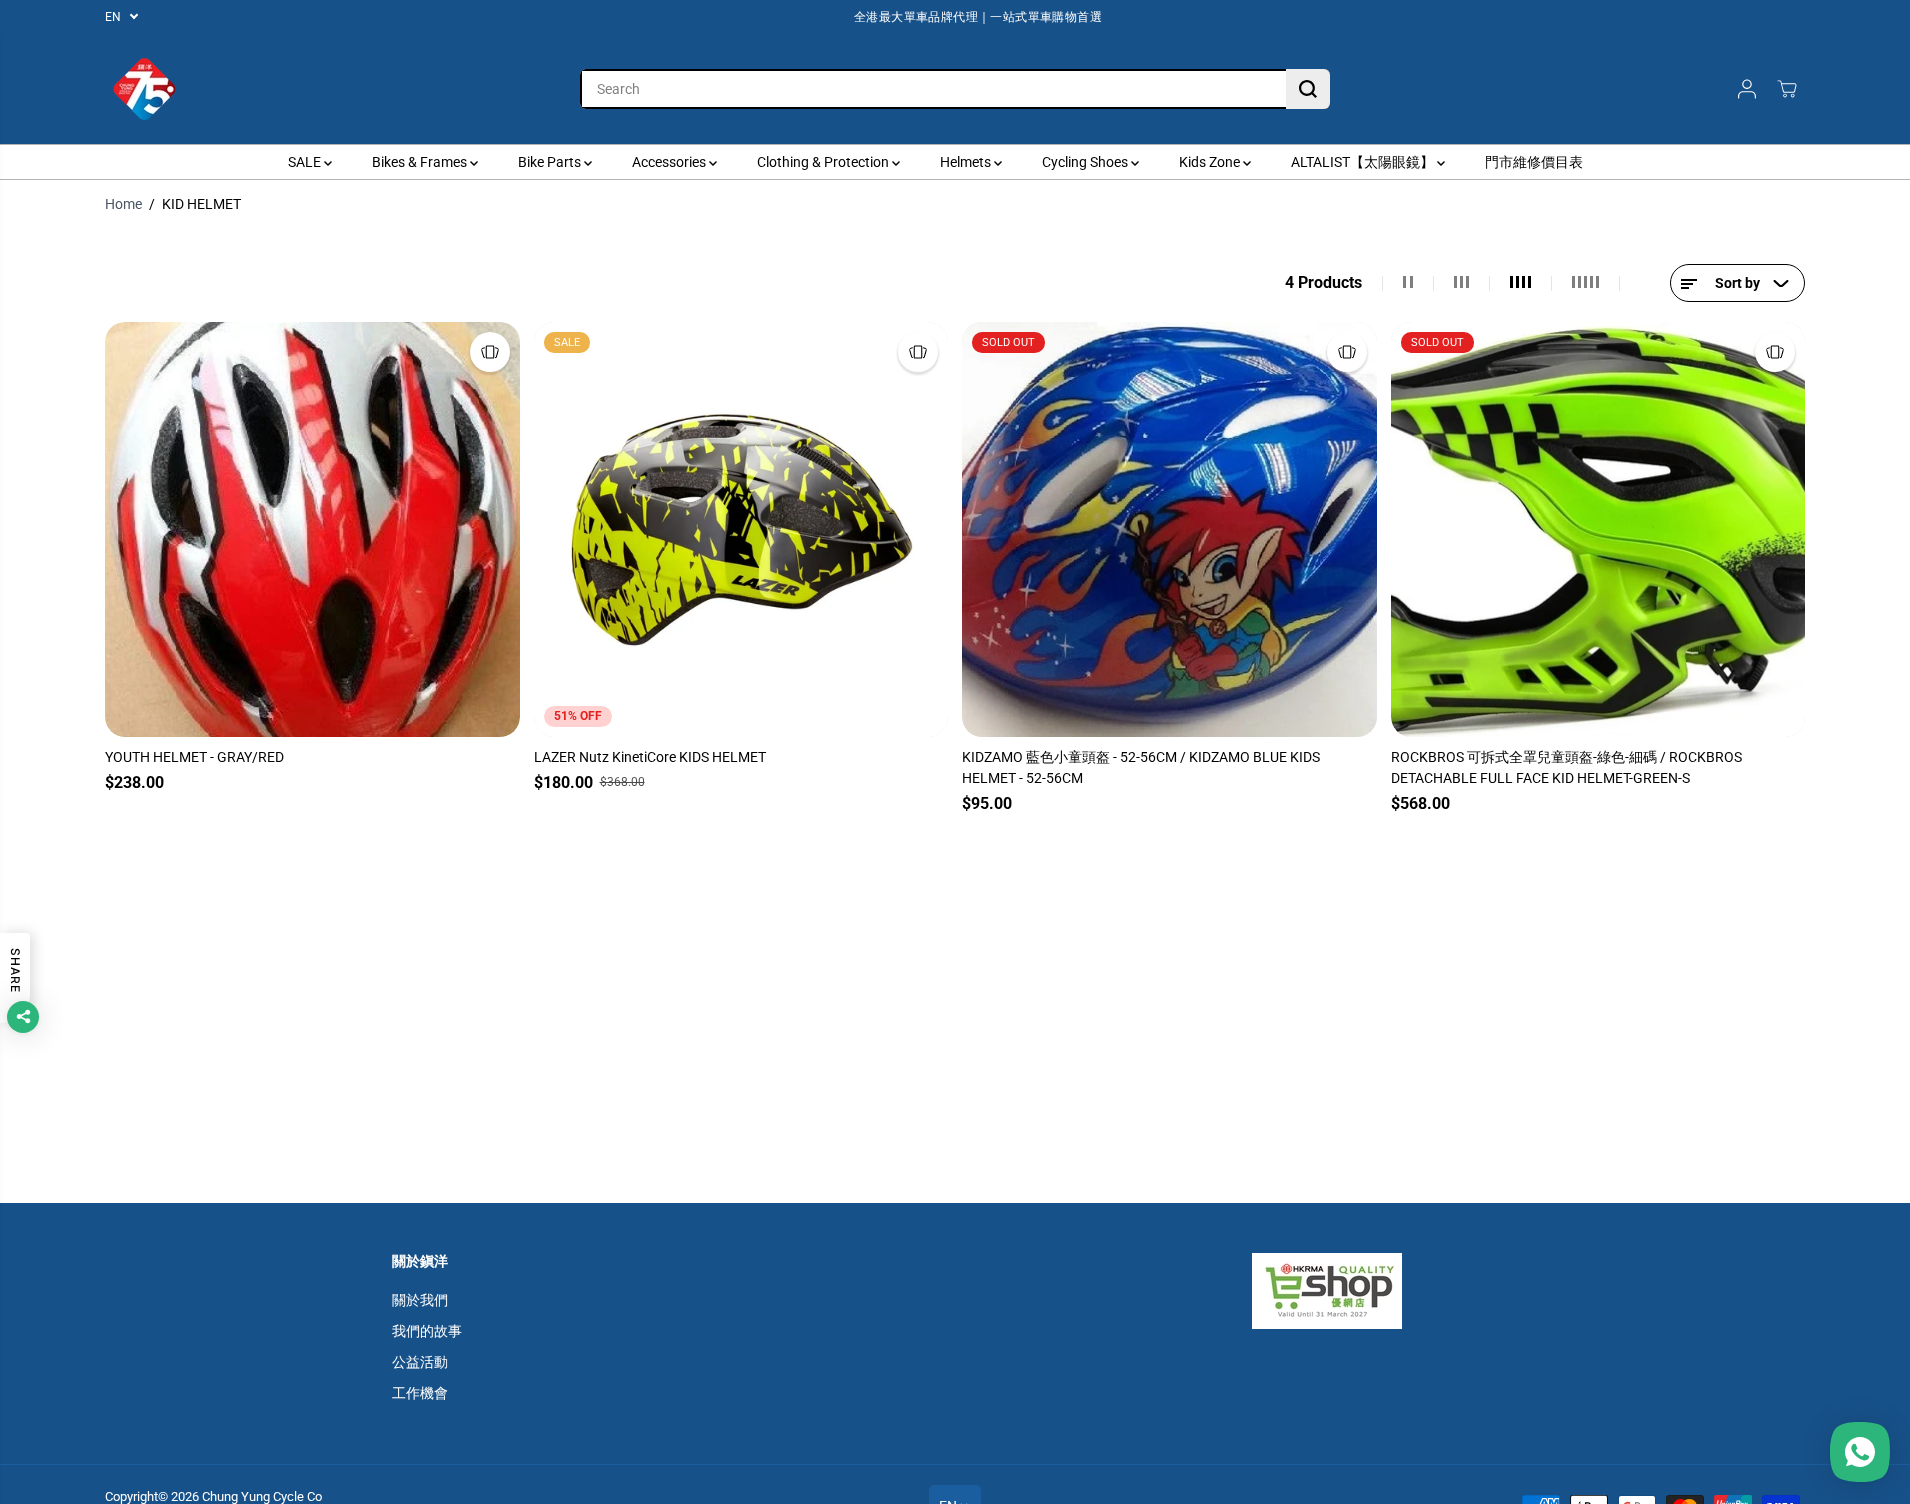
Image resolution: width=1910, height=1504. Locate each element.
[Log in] (1747, 89)
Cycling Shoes (1086, 162)
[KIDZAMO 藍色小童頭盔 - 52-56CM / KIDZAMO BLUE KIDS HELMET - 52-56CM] (1169, 529)
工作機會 (420, 1393)
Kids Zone (1211, 162)
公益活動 (420, 1362)
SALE (306, 162)
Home (123, 204)
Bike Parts (551, 162)
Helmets (967, 162)
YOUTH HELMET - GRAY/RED (194, 757)
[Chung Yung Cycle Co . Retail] (145, 89)
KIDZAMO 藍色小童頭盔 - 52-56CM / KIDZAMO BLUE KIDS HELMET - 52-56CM (1141, 767)
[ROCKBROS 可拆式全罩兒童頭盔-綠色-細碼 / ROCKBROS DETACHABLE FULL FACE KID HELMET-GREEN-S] (1598, 529)
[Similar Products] (490, 352)
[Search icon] (1308, 89)
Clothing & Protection (824, 162)
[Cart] (1787, 89)
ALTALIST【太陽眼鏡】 (1364, 162)
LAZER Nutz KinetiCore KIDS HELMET (650, 757)
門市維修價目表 (1534, 162)
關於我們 (420, 1300)
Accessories (670, 162)
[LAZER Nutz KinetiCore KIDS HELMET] (741, 529)
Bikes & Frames (421, 162)
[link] (1385, 1291)
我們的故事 (427, 1331)
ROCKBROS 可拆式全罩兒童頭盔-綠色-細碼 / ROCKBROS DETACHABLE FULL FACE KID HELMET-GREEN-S (1566, 767)
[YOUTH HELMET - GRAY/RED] (312, 529)
